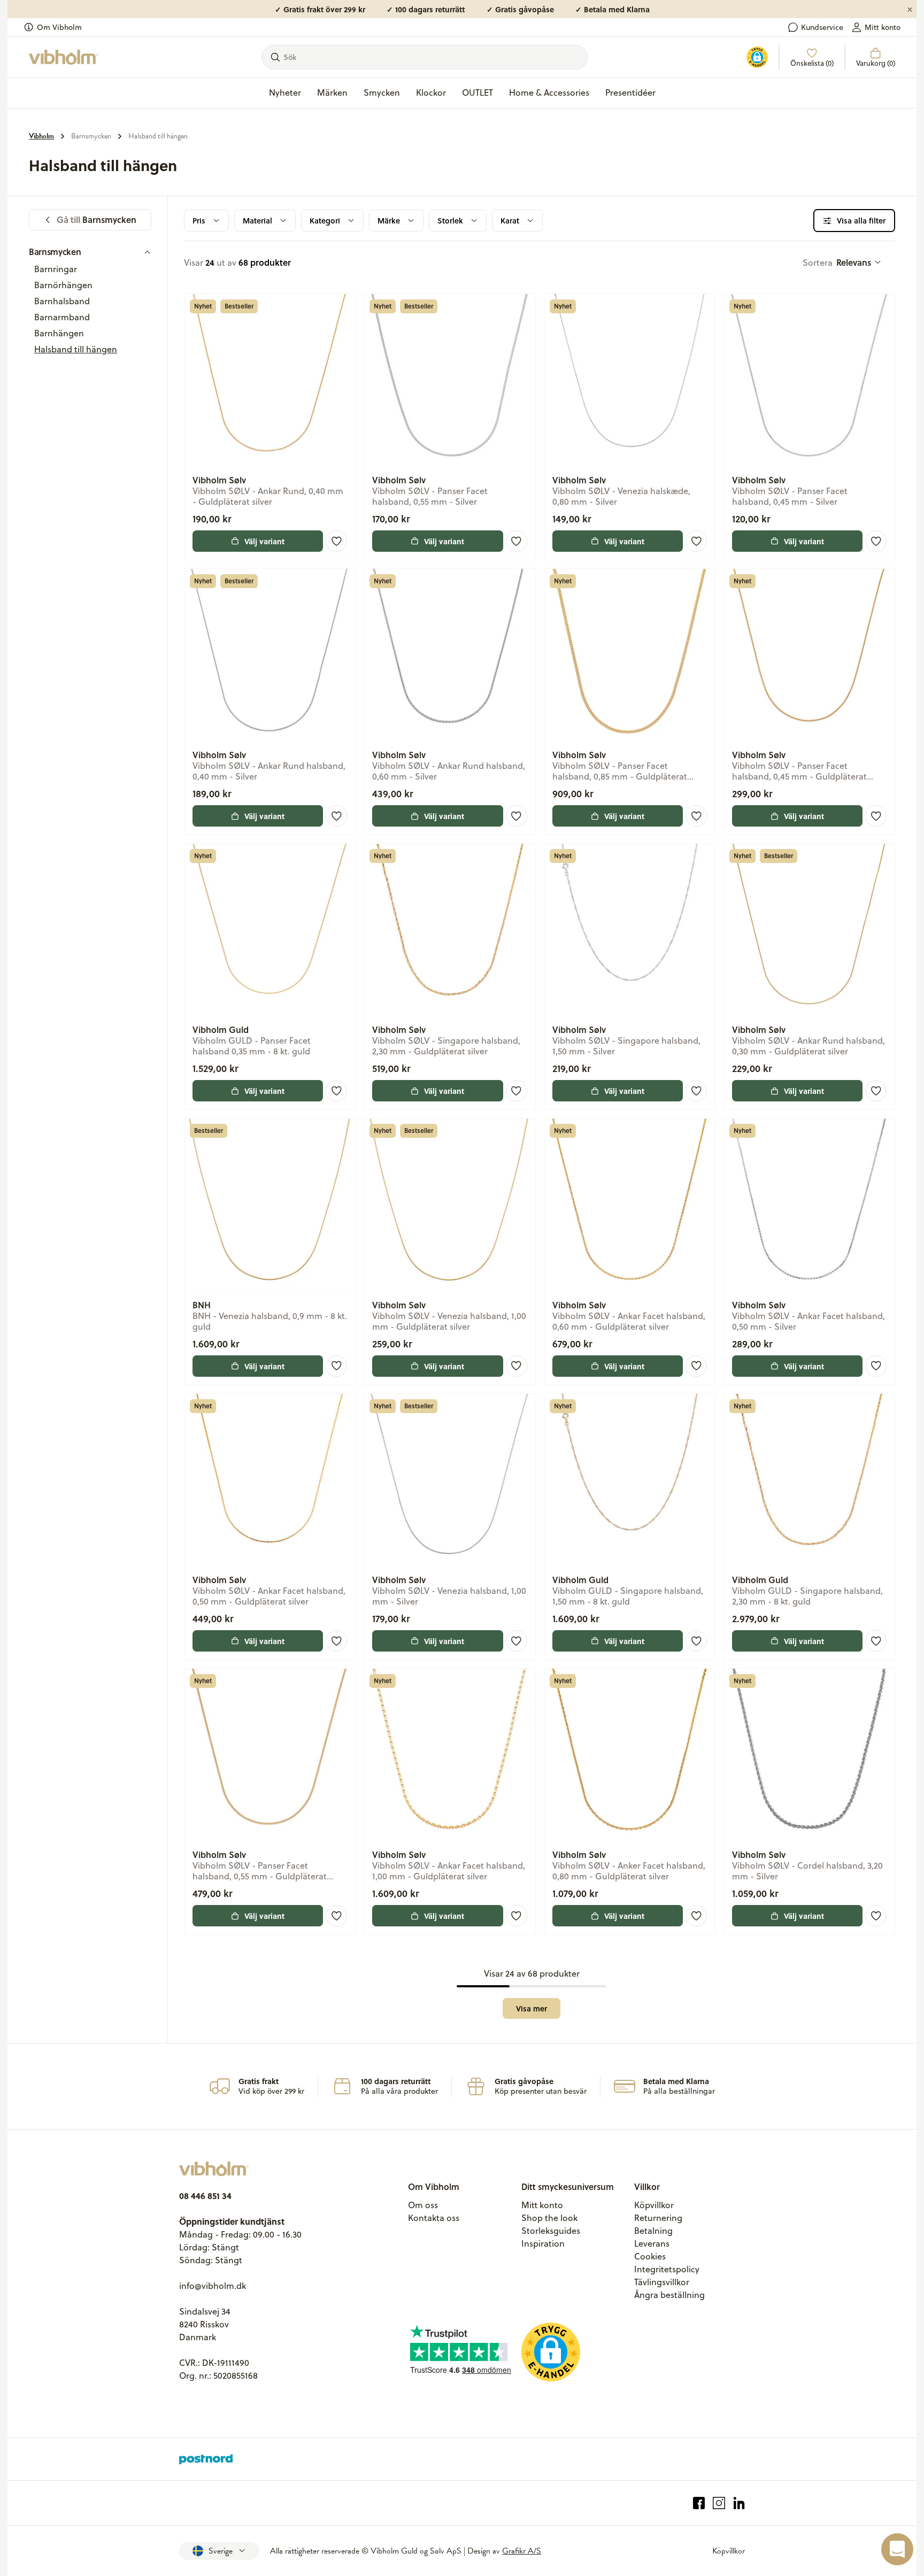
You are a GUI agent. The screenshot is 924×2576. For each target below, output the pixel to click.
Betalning (653, 2231)
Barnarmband (62, 317)
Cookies (650, 2256)
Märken (332, 92)
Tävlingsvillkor (662, 2282)
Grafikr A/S (522, 2551)
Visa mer (532, 2008)
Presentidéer (630, 92)
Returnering (658, 2218)
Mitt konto (883, 27)
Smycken (382, 92)
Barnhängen (59, 333)
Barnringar (56, 269)
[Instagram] (719, 2503)
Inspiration (543, 2243)
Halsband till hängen (158, 136)
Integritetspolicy (667, 2269)
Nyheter (285, 92)
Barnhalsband (62, 301)
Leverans (652, 2243)
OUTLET (478, 92)
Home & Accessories (549, 92)
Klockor (431, 92)
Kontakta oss (434, 2218)
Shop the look (549, 2218)
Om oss (423, 2205)
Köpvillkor (654, 2205)
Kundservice (822, 27)
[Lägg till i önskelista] (336, 541)
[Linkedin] (739, 2503)
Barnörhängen (63, 285)
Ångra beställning (669, 2295)
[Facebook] (699, 2503)
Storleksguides (551, 2231)
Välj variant (264, 541)
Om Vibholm (59, 27)
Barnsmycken (91, 136)
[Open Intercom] (897, 2549)
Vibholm (41, 136)
